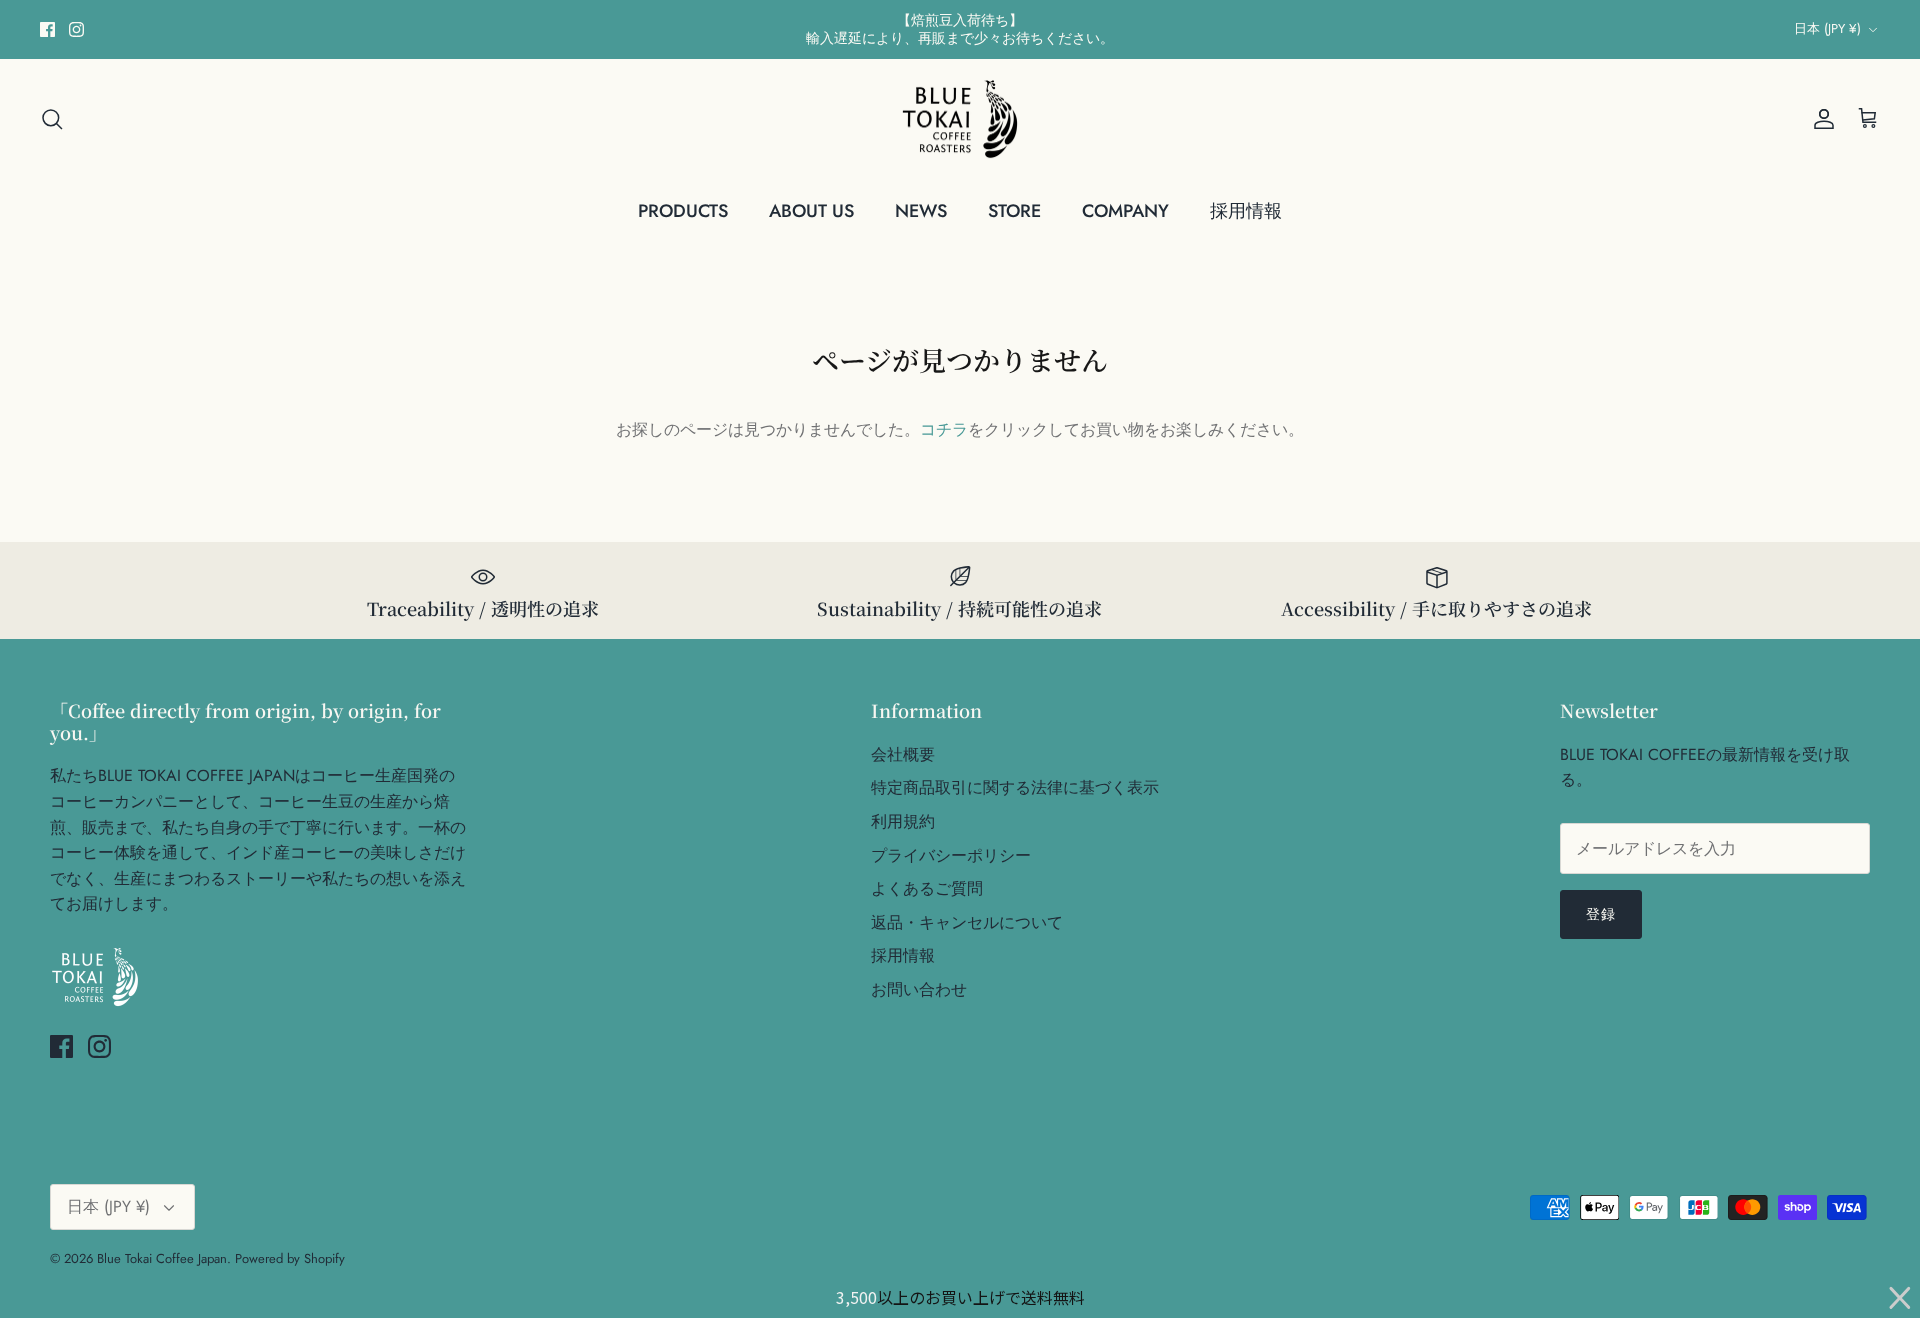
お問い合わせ (919, 989)
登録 (1601, 914)
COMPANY (1125, 211)
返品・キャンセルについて (967, 922)
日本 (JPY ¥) (1827, 28)
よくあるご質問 (927, 888)
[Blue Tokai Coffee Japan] (960, 119)
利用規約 (903, 821)
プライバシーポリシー (951, 855)
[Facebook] (47, 29)
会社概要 (903, 754)
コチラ (944, 429)
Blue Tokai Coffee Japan (162, 1258)
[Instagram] (76, 29)
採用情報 (1246, 211)
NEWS (921, 211)
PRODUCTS (683, 211)
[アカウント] (1820, 119)
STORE (1014, 211)
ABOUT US (811, 211)
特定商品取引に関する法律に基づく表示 (1015, 787)
